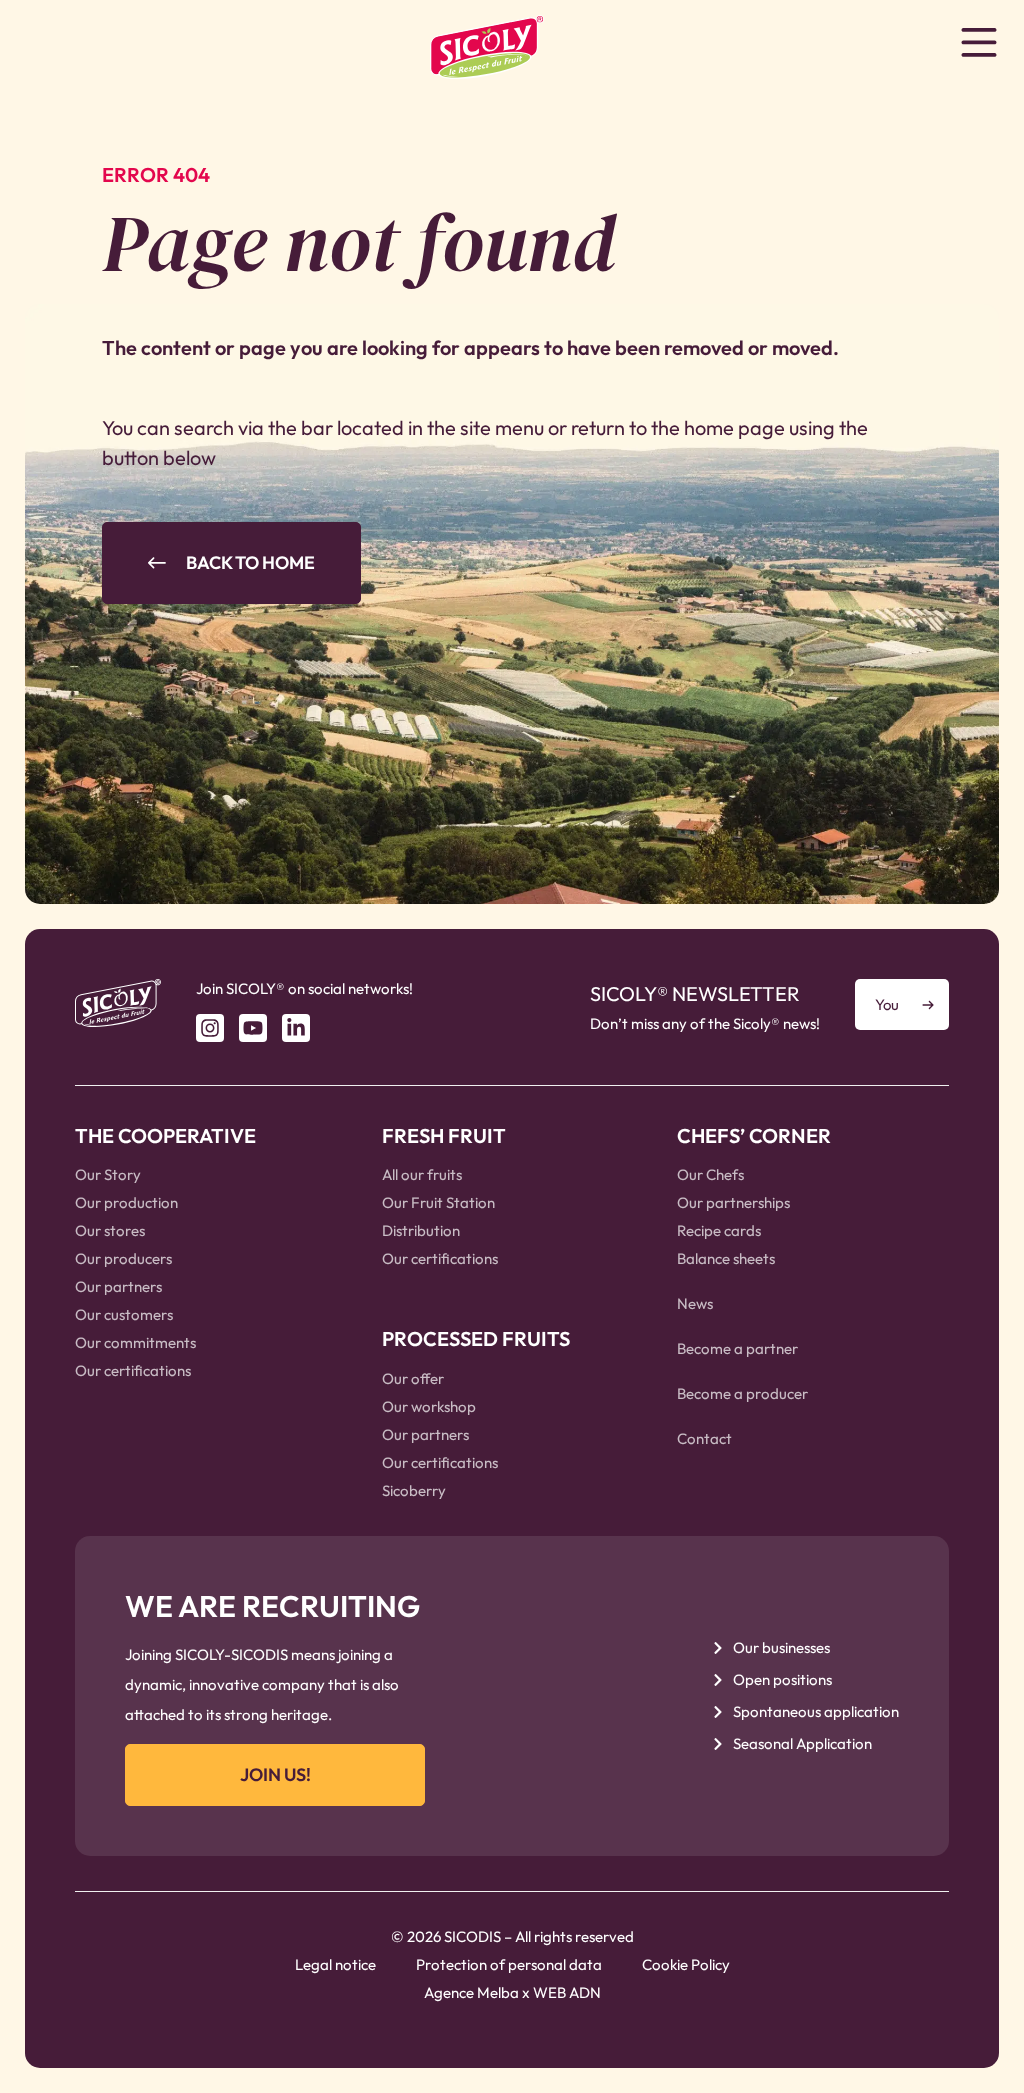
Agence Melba (471, 1992)
